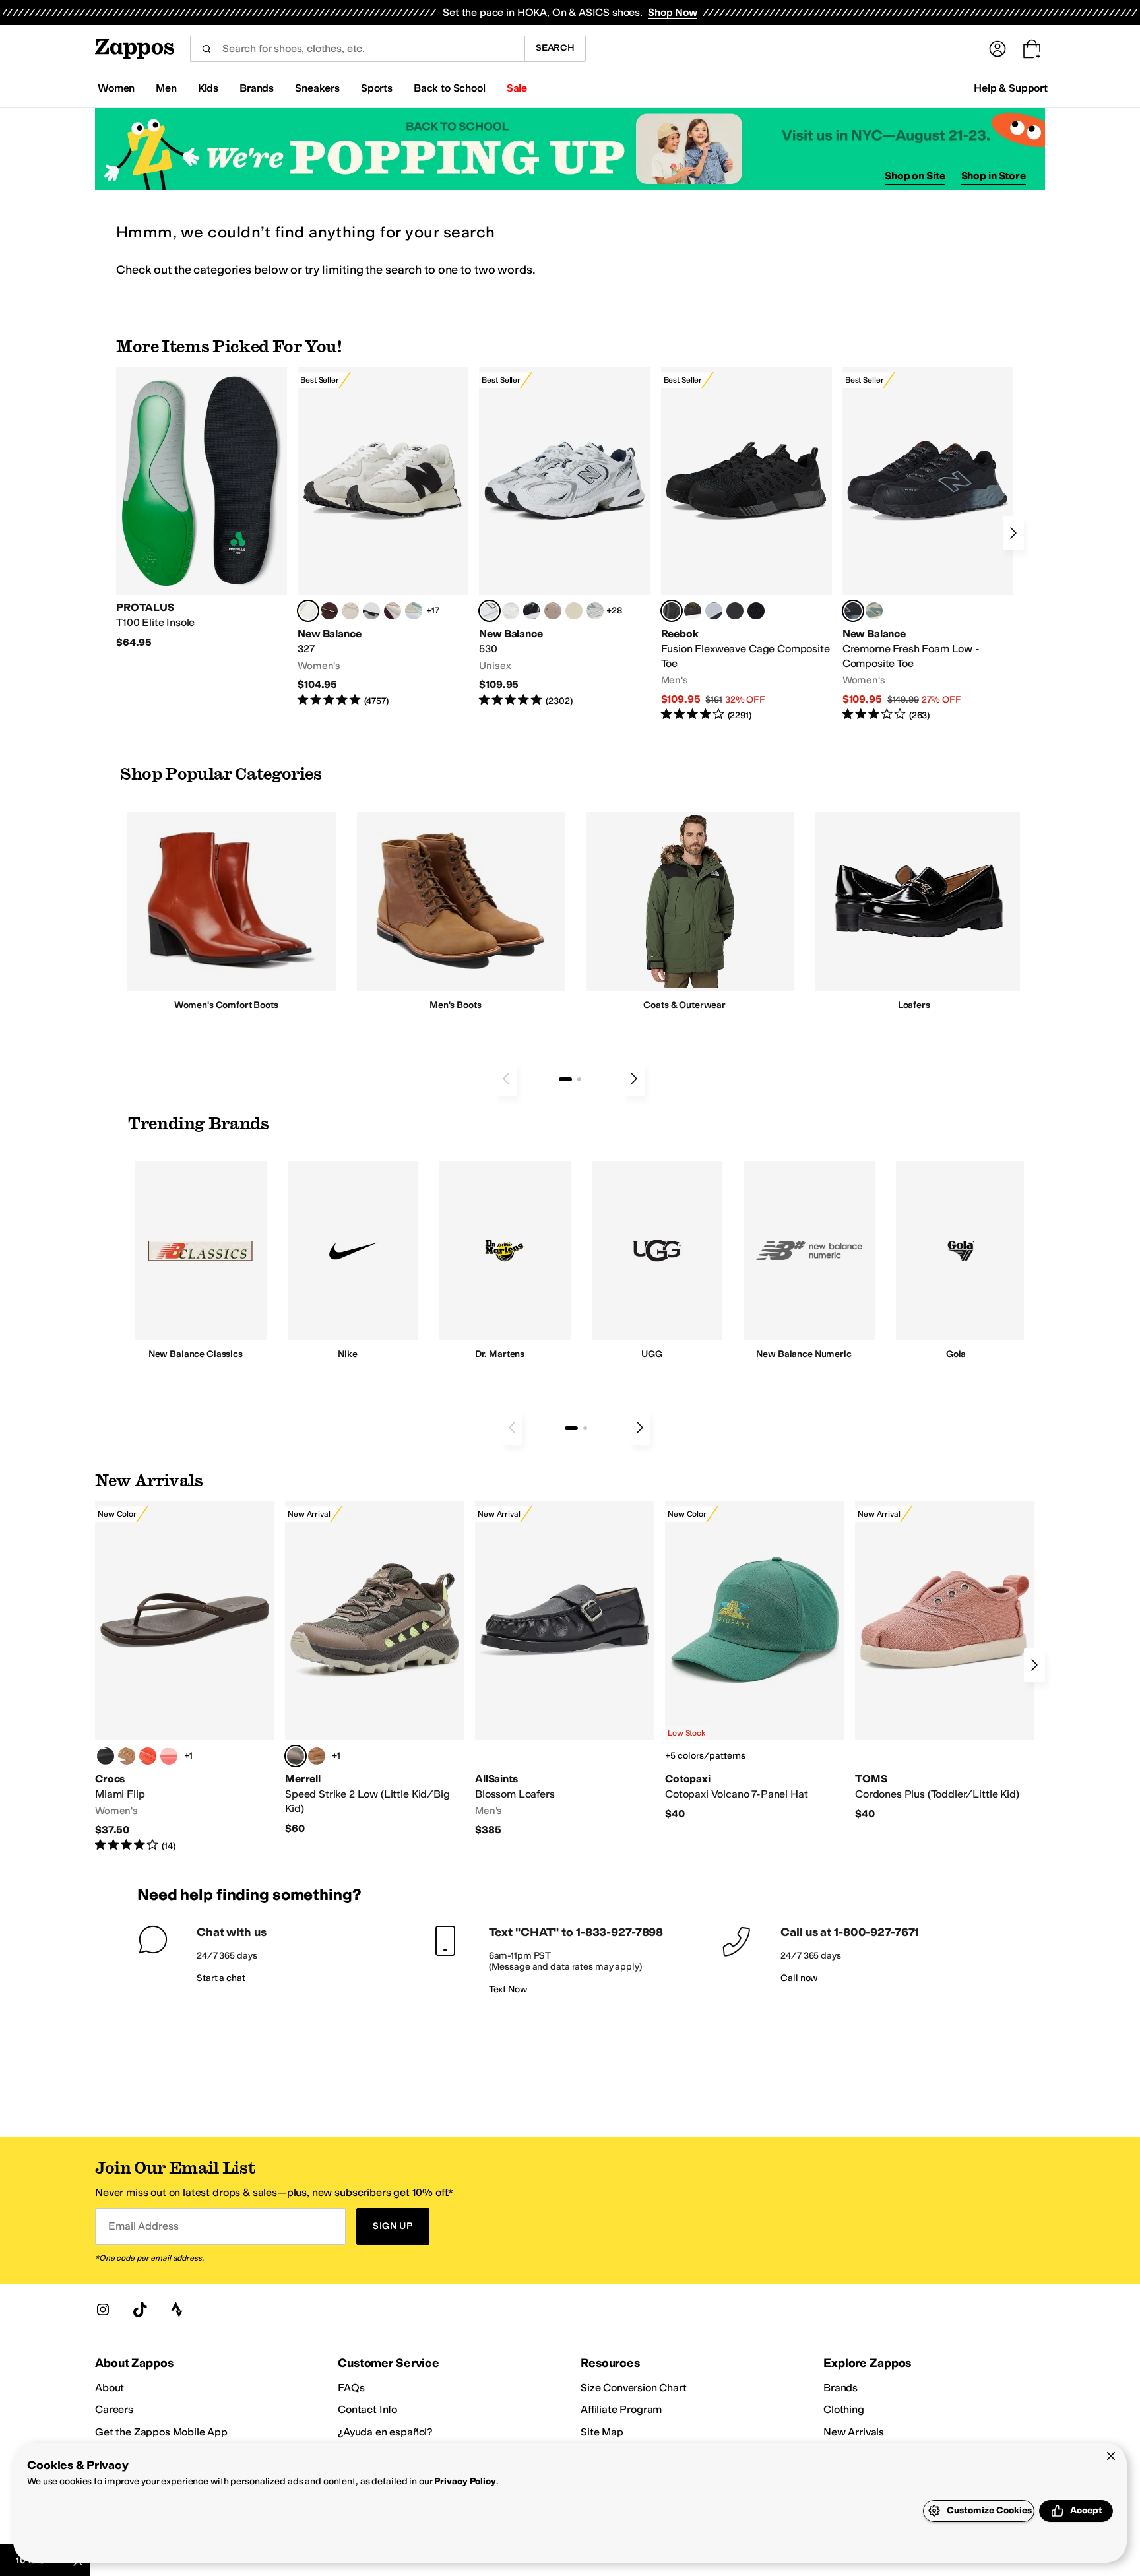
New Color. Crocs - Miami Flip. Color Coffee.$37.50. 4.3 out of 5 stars (185, 1677)
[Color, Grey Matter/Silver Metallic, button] (595, 611)
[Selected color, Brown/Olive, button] (296, 1756)
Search (555, 48)
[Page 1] (565, 1079)
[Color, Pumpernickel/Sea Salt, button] (329, 611)
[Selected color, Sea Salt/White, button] (308, 611)
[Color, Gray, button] (714, 611)
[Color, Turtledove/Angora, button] (574, 611)
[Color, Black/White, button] (756, 611)
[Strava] (177, 2309)
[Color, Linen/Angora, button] (350, 611)
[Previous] (506, 1079)
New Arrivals (854, 2432)
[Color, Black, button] (106, 1756)
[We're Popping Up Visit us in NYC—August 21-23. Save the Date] (570, 149)
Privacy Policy (465, 2481)
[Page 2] (579, 1079)
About (110, 2388)
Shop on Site (915, 176)
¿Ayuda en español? (385, 2432)
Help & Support (1011, 88)
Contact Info (367, 2409)
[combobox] (357, 49)
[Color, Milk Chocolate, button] (127, 1756)
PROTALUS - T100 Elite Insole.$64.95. (202, 508)
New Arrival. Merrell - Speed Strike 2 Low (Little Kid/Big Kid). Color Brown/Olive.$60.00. (375, 1668)
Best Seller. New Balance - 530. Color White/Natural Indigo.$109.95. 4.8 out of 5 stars (564, 537)
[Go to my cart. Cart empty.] (1032, 49)
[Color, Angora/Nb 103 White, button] (414, 611)
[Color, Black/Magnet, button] (532, 611)
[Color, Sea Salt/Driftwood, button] (553, 611)
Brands (840, 2388)
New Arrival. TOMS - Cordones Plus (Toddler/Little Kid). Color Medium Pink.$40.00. (945, 1661)
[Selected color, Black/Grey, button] (672, 611)
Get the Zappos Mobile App (161, 2432)
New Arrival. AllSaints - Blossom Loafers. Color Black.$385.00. (565, 1669)
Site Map (602, 2432)
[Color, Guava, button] (169, 1756)
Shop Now (673, 12)
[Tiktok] (140, 2309)
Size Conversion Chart (634, 2388)
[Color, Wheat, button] (317, 1756)
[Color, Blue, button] (735, 611)
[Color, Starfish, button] (148, 1756)
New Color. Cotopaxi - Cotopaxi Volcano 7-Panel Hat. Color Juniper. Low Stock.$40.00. (755, 1661)
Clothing (844, 2409)
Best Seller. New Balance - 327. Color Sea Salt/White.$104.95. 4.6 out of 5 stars (383, 537)
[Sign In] (997, 49)
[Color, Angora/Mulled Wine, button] (393, 611)
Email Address (143, 2226)
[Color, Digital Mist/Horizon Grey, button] (371, 611)
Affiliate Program (621, 2409)
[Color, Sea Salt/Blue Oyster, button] (511, 611)
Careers (114, 2409)
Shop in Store (994, 176)
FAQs (351, 2388)
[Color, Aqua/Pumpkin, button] (874, 611)
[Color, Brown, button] (693, 611)
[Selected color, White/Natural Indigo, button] (490, 611)
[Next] (1013, 533)
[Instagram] (103, 2309)
